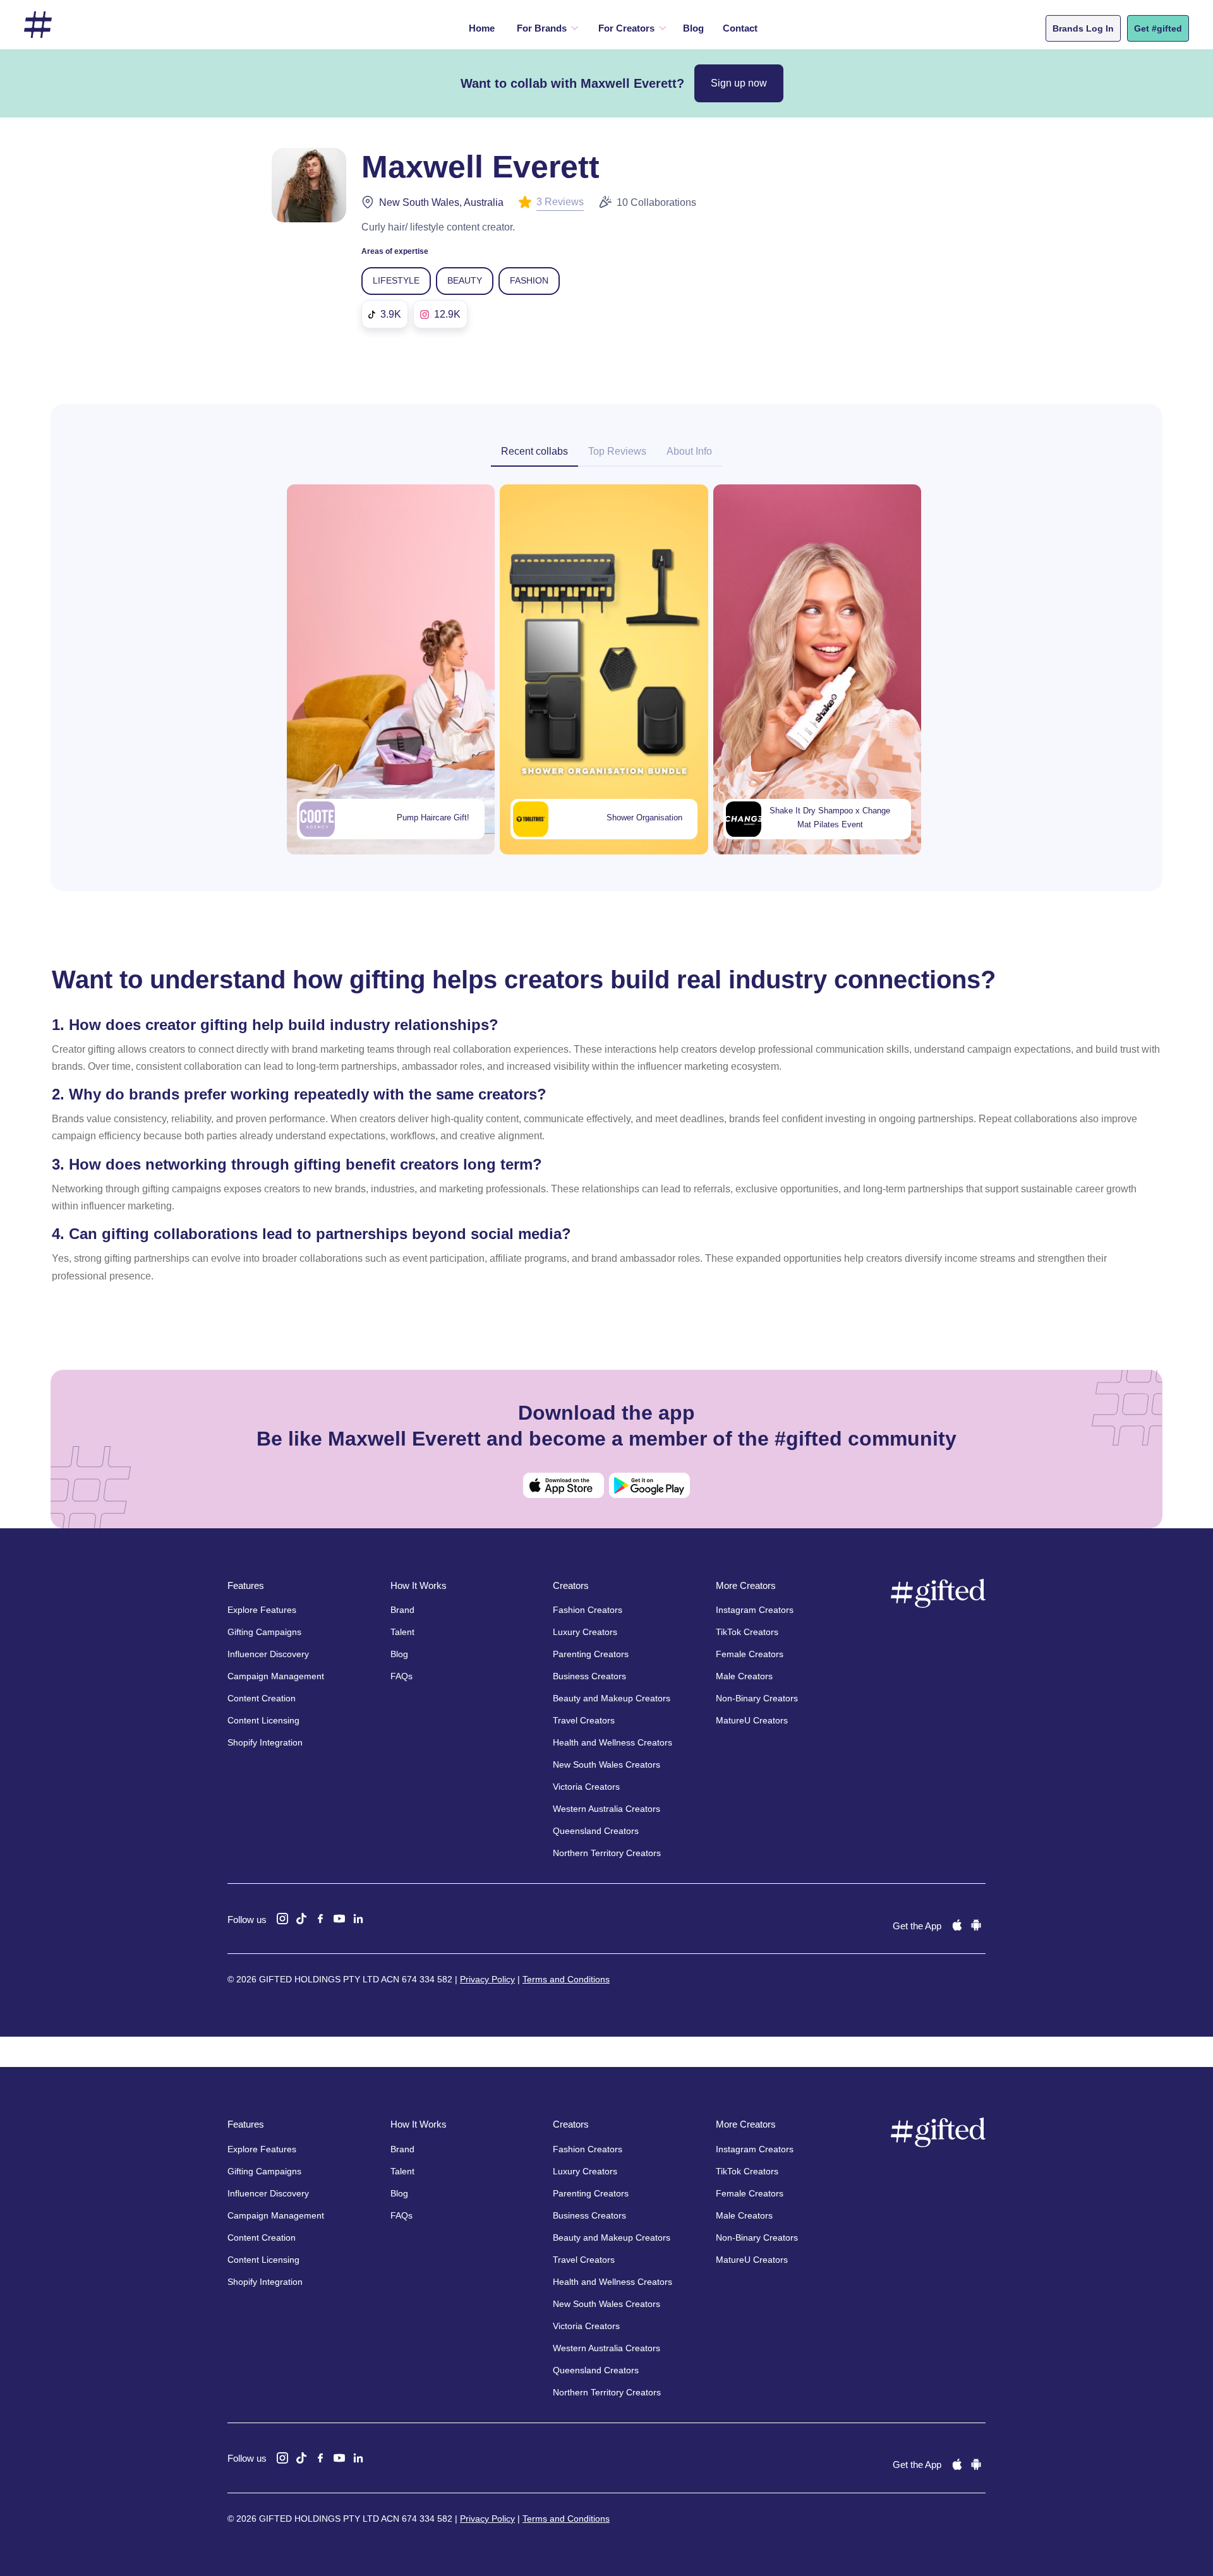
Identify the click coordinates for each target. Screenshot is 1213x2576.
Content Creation (262, 1698)
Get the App (917, 1926)
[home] (38, 25)
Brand (402, 1610)
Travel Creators (584, 1720)
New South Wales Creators (606, 1764)
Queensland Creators (596, 1831)
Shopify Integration (265, 1742)
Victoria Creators (586, 1787)
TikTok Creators (747, 1632)
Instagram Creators (755, 1610)
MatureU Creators (752, 1720)
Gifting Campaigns (264, 1632)
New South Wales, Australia (441, 202)
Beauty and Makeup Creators (612, 1698)
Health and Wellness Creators (613, 1742)
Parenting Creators (591, 1654)
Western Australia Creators (606, 1809)
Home (482, 28)
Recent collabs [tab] (534, 451)
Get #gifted (1158, 28)
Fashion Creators (588, 1610)
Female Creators (750, 1654)
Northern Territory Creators (607, 1853)
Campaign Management (276, 1676)
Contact (740, 28)
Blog (693, 28)
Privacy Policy (487, 1979)
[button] (545, 28)
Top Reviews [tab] (617, 451)
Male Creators (744, 1676)
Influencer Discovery (268, 1654)
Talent (402, 1632)
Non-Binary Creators (757, 1698)
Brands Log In (1083, 28)
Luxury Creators (585, 1632)
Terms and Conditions (566, 1979)
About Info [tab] (689, 451)
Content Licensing (263, 1720)
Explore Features (262, 1610)
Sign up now (739, 83)
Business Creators (589, 1676)
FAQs (401, 1676)
